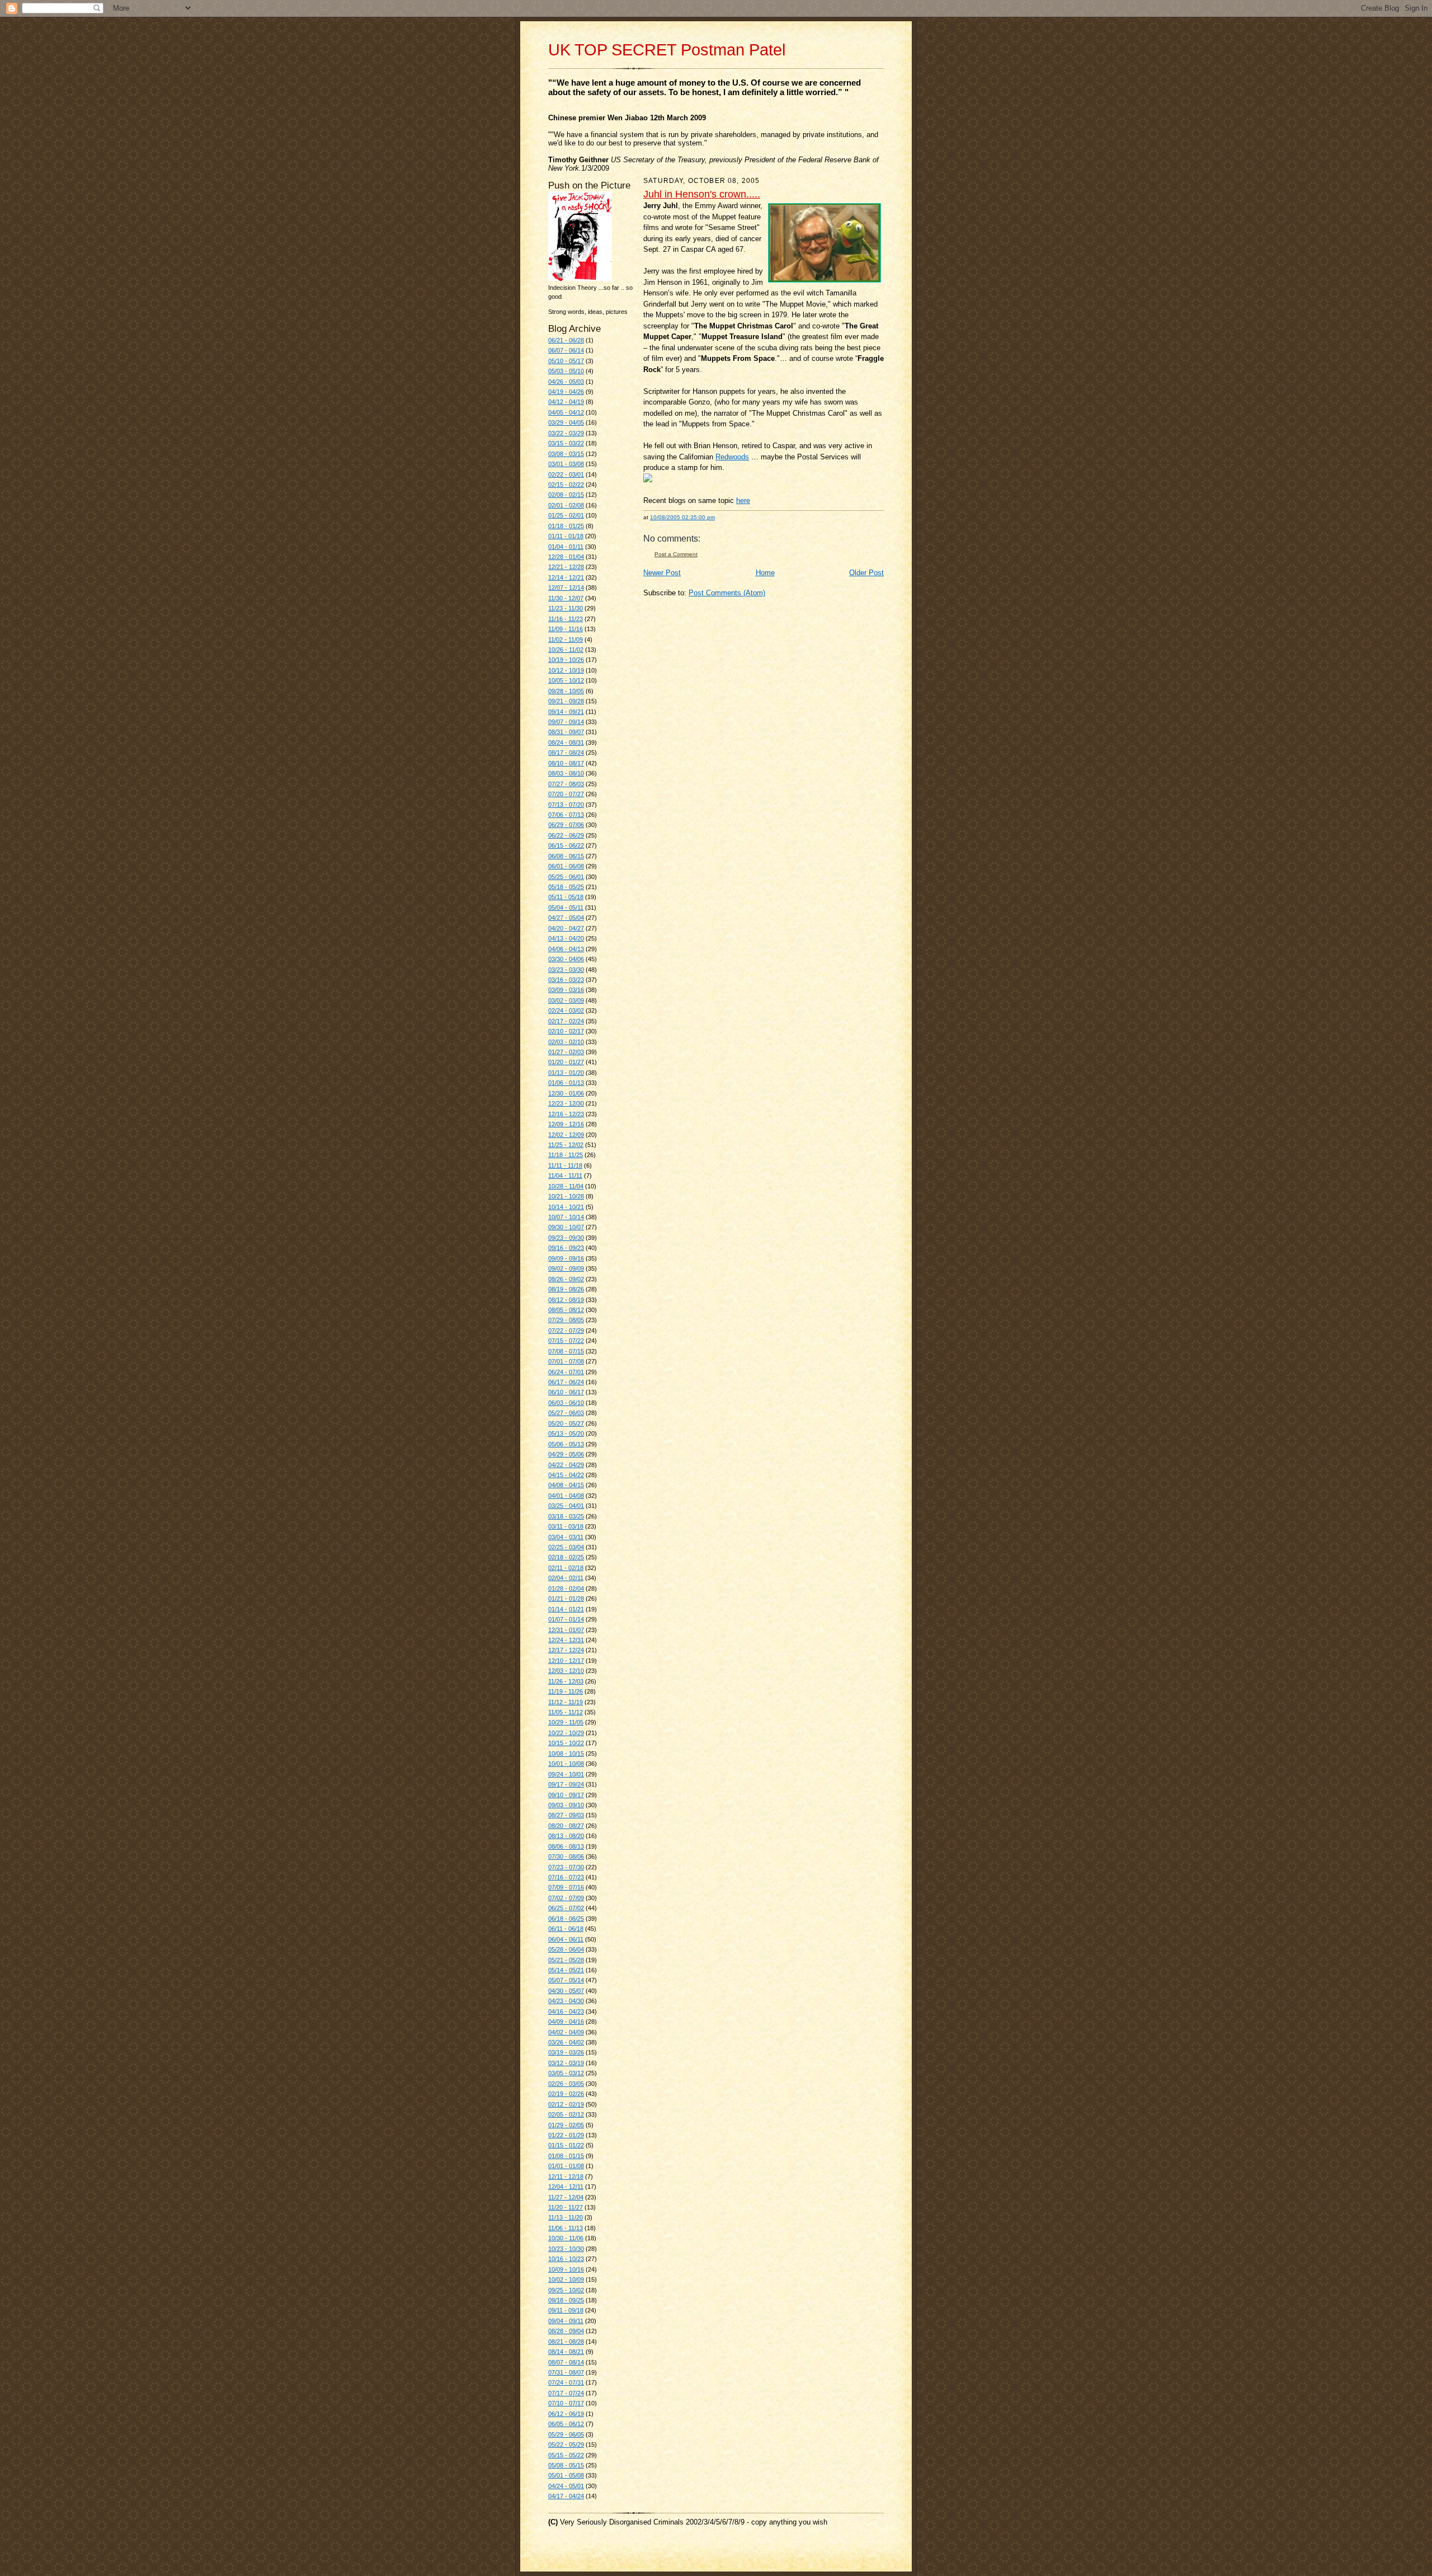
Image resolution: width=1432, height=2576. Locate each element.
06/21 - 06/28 (566, 340)
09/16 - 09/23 (566, 1248)
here (743, 500)
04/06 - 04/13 (566, 949)
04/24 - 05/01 (566, 2486)
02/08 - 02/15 (566, 495)
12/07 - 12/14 (566, 587)
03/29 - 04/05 (566, 422)
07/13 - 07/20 (566, 805)
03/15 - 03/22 (566, 443)
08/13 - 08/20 (566, 1836)
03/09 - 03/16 (566, 990)
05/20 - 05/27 (566, 1423)
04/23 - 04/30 (566, 2001)
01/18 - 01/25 (566, 526)
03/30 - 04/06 (566, 959)
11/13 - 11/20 (566, 2217)
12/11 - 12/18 (566, 2177)
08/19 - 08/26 (566, 1289)
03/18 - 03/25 (566, 1516)
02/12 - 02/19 (566, 2104)
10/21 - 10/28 (566, 1196)
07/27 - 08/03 (566, 784)
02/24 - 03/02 (566, 1010)
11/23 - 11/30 (566, 608)
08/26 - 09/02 (566, 1279)
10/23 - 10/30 (566, 2249)
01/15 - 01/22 (566, 2145)
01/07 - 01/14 (566, 1619)
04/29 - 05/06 (566, 1454)
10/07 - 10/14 (566, 1217)
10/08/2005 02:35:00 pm (682, 517)
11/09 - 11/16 (566, 629)
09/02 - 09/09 (566, 1268)
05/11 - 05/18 (566, 897)
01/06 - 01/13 (566, 1083)
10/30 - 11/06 (566, 2238)
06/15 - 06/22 (566, 845)
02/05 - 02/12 (566, 2114)
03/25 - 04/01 (566, 1506)
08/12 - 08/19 (566, 1300)
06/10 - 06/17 (566, 1392)
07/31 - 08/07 (566, 2372)
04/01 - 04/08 (566, 1496)
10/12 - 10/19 (566, 670)
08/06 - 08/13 (566, 1846)
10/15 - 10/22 (566, 1743)
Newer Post (662, 573)
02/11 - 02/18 (566, 1568)
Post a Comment (676, 554)
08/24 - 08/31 (566, 742)
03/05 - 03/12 (566, 2073)
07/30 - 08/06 (566, 1856)
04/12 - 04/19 (566, 402)
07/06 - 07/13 (566, 815)
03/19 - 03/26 (566, 2052)
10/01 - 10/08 (566, 1764)
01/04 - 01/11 (566, 547)
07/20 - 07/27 (566, 794)
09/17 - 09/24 (566, 1784)
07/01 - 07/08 (566, 1361)
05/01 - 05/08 (566, 2475)
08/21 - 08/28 (566, 2342)
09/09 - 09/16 (566, 1258)
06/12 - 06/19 (566, 2414)
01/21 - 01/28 (566, 1599)
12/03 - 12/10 (566, 1671)
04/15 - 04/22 (566, 1475)
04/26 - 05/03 (566, 382)
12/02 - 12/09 (566, 1135)
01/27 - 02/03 (566, 1052)
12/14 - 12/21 (566, 577)
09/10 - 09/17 (566, 1795)
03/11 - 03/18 (566, 1526)
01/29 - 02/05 (566, 2125)
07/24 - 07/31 (566, 2382)
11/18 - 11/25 (566, 1155)
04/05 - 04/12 (566, 412)
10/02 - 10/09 (566, 2279)
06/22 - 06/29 (566, 835)
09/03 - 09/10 (566, 1805)
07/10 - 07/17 (566, 2403)
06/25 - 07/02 (566, 1908)
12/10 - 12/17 (566, 1661)
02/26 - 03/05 (566, 2084)
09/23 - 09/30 (566, 1238)
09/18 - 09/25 (566, 2300)
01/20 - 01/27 (566, 1062)
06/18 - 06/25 (566, 1919)
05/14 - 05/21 (566, 1970)
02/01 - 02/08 (566, 505)
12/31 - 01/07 (566, 1630)
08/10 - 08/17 (566, 763)
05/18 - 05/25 (566, 887)
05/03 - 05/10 (566, 371)
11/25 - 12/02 (566, 1145)
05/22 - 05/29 (566, 2445)
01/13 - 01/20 (566, 1073)
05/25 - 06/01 (566, 877)
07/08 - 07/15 (566, 1351)
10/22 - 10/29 (566, 1733)
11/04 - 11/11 (565, 1176)
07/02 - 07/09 (566, 1898)
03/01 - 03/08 (566, 464)
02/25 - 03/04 (566, 1547)
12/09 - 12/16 (566, 1124)
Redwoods (732, 457)
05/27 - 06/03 (566, 1413)
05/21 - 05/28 (566, 1960)
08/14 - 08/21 (566, 2352)
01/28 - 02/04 (566, 1588)
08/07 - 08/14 (566, 2362)
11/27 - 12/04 (566, 2197)
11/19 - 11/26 (566, 1691)
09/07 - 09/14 (566, 722)
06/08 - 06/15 (566, 856)
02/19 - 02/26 (566, 2094)
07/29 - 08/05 (566, 1320)
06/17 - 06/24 (566, 1382)
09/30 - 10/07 (566, 1227)
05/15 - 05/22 (566, 2455)
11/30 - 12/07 (566, 598)
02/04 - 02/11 (566, 1578)
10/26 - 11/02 (566, 650)
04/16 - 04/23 (566, 2011)
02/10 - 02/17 (566, 1031)
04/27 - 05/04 (566, 918)
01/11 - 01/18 (566, 536)
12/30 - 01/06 (566, 1093)
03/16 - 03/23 (566, 980)
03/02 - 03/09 (566, 1000)
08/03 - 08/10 (566, 773)
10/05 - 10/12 (566, 680)
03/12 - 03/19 (566, 2063)
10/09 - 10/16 (566, 2269)
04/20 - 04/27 (566, 928)
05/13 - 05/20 (566, 1433)
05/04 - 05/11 (566, 908)
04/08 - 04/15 (566, 1485)
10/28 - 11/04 (566, 1186)
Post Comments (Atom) (727, 593)
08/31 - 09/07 (566, 732)
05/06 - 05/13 (566, 1444)
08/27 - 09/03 (566, 1815)
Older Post (866, 573)
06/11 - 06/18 (566, 1929)
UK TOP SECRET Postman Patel (667, 50)
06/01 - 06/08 (566, 866)
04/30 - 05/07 (566, 1991)
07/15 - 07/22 (566, 1341)
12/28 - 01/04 (566, 557)
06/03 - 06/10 (566, 1403)
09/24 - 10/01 (566, 1774)
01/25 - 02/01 (566, 515)
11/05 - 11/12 (566, 1712)
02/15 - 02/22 (566, 485)
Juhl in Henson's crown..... (702, 194)
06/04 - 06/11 (566, 1939)
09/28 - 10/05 (566, 691)
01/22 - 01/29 (566, 2135)
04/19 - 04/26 (566, 392)
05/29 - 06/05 (566, 2434)
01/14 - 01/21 (566, 1609)
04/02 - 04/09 (566, 2032)
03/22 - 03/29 (566, 433)
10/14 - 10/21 (566, 1207)
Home (765, 573)
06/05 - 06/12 (566, 2424)
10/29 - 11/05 (566, 1722)
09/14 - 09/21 (566, 712)
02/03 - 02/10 (566, 1042)
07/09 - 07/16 (566, 1887)
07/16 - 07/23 (566, 1877)
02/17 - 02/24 (566, 1021)
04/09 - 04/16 (566, 2022)
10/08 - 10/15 (566, 1754)
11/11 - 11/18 (565, 1165)
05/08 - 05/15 (566, 2465)
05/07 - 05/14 (566, 1980)
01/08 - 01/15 (566, 2156)
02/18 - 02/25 (566, 1557)
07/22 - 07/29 (566, 1331)
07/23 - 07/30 (566, 1867)
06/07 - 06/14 (566, 350)
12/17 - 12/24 (566, 1650)
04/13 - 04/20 (566, 938)
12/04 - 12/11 (566, 2187)
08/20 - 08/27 (566, 1826)
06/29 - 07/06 (566, 825)
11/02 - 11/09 (566, 640)
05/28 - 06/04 (566, 1949)
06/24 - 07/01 (566, 1372)
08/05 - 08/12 (566, 1310)
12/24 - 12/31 (566, 1640)
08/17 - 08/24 (566, 753)
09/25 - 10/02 (566, 2290)
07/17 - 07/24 (566, 2393)
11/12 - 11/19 (566, 1702)
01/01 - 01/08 (566, 2166)
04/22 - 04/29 (566, 1465)
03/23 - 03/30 (566, 970)
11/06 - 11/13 (566, 2228)
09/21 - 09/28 (566, 701)
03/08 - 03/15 (566, 454)
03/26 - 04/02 (566, 2042)
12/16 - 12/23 (566, 1114)
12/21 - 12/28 (566, 567)
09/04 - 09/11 (566, 2321)
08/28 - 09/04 (566, 2331)
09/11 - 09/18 (566, 2310)
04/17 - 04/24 (566, 2496)
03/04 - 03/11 (566, 1537)
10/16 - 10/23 (566, 2259)
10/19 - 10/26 (566, 660)
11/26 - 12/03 (566, 1681)
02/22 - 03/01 (566, 474)
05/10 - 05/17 (566, 361)
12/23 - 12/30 (566, 1103)
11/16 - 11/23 (566, 619)
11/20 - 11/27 (566, 2207)
